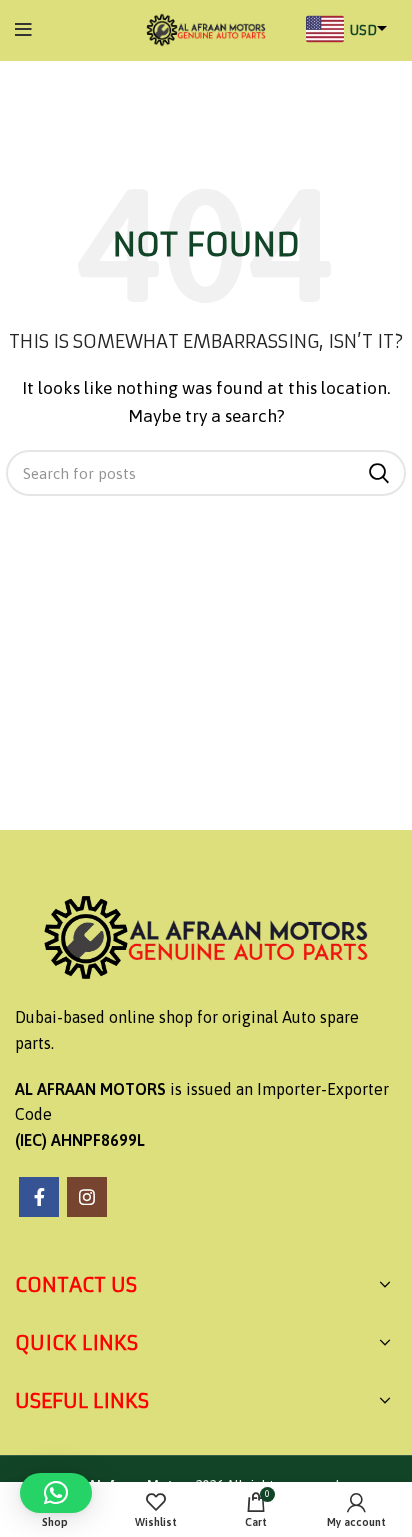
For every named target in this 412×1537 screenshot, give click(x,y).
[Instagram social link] (87, 1197)
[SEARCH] (379, 473)
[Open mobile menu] (23, 30)
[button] (56, 1493)
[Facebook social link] (39, 1197)
